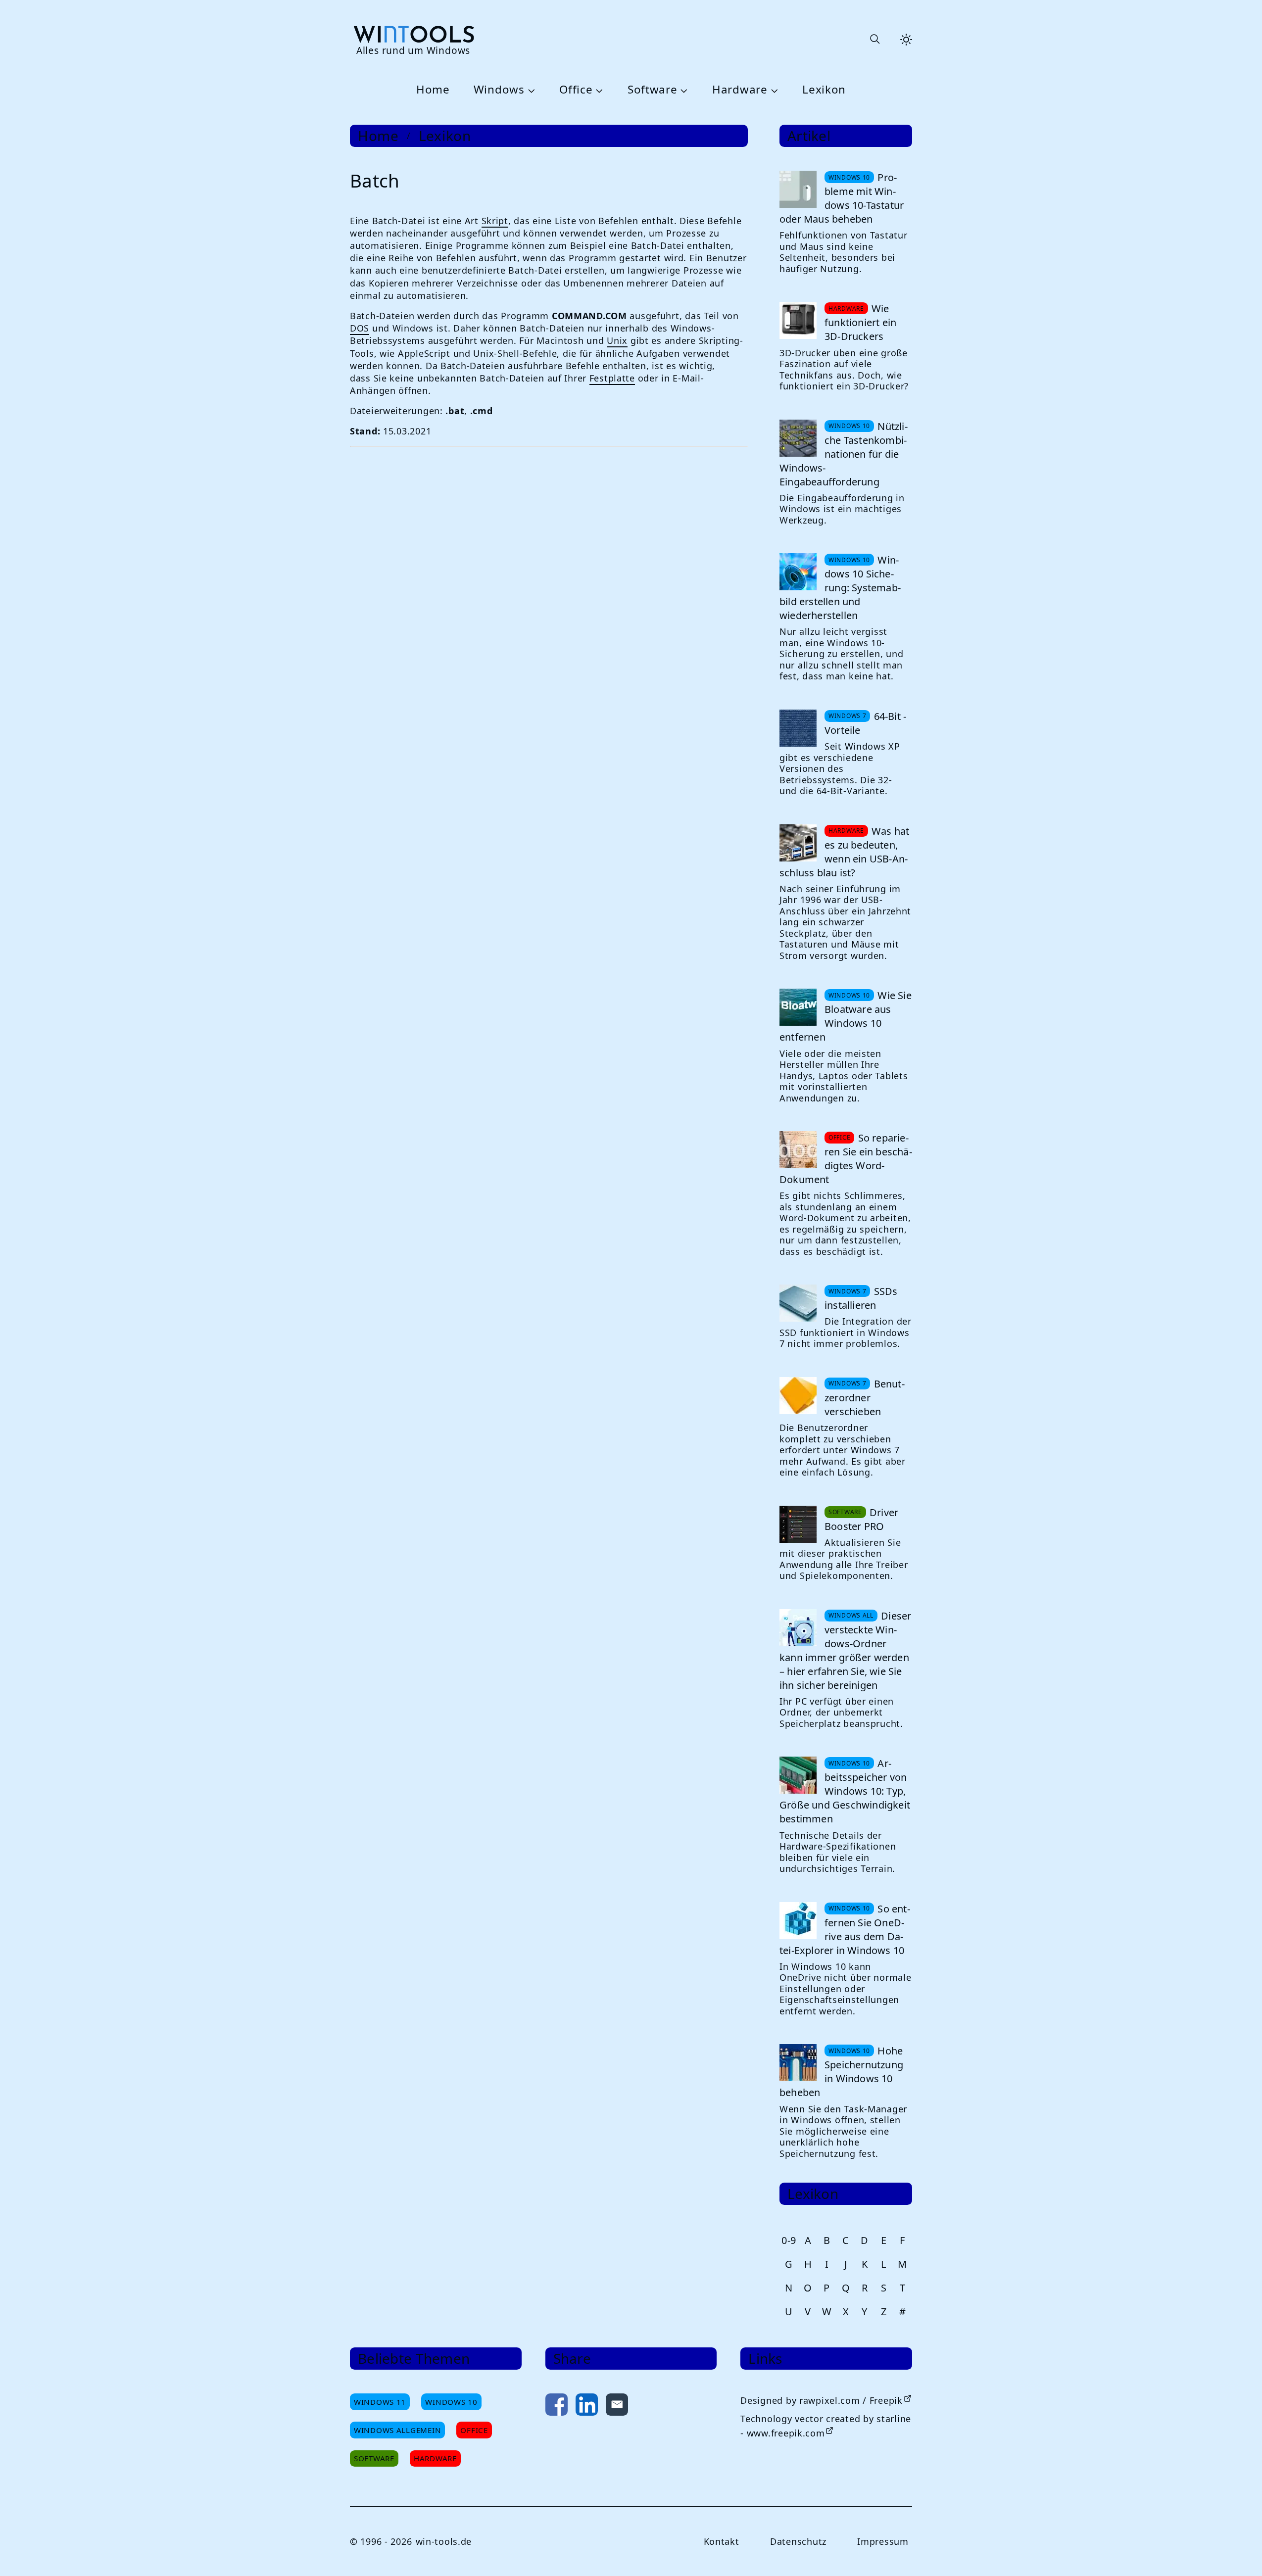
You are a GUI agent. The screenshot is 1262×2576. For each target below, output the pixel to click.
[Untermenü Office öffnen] (598, 90)
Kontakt (722, 2541)
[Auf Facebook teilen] (557, 2407)
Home (433, 90)
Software (653, 90)
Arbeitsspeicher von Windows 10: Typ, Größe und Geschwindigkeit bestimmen (845, 1791)
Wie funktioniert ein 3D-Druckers (860, 322)
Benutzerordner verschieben (865, 1398)
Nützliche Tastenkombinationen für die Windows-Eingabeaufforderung (844, 454)
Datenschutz (798, 2541)
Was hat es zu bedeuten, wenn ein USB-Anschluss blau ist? (844, 852)
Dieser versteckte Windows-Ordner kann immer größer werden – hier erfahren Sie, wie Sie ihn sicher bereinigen (845, 1650)
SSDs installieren (861, 1298)
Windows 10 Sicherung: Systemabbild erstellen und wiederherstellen (840, 588)
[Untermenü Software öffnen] (683, 90)
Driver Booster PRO (861, 1519)
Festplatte (612, 378)
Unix (617, 340)
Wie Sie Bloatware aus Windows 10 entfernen (846, 1016)
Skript (495, 221)
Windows (499, 90)
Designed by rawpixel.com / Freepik (821, 2400)
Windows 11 (380, 2402)
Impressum (883, 2541)
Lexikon (824, 90)
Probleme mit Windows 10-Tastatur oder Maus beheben (842, 198)
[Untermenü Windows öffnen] (530, 90)
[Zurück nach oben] (1238, 2552)
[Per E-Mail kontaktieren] (617, 2407)
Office (576, 90)
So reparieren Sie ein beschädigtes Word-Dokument (846, 1159)
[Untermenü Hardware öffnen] (773, 90)
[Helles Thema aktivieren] (906, 40)
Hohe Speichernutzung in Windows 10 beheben (841, 2072)
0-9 (789, 2240)
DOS (360, 328)
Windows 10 (451, 2402)
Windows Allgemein (397, 2430)
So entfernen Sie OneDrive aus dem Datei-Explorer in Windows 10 (845, 1930)
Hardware (740, 90)
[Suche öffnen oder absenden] (874, 40)
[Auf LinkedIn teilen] (587, 2407)
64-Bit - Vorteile (865, 723)
